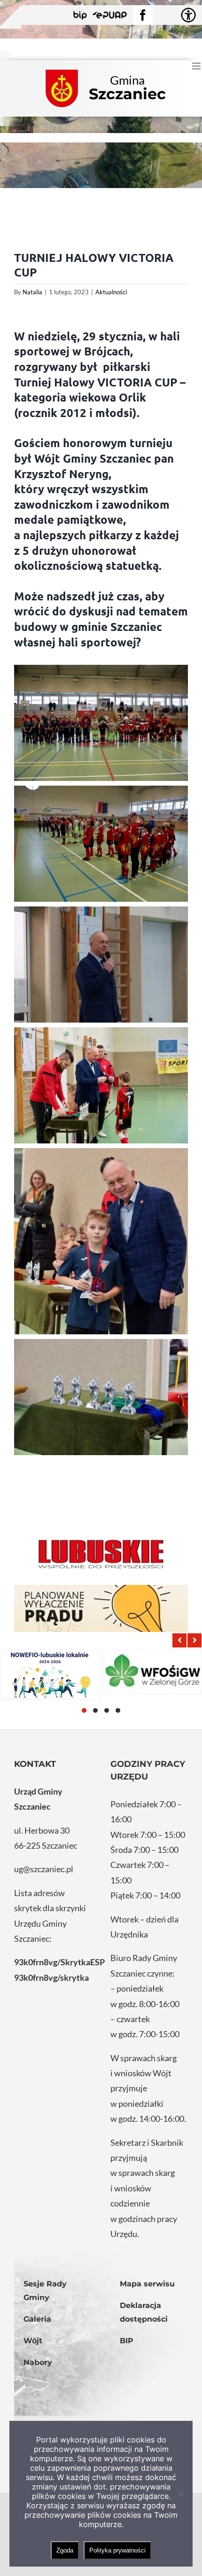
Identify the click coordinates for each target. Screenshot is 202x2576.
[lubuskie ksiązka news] (101, 1553)
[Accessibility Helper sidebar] (188, 15)
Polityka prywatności (117, 2550)
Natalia (32, 292)
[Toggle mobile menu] (197, 66)
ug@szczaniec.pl (44, 1869)
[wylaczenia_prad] (101, 1608)
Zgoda (65, 2550)
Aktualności (111, 292)
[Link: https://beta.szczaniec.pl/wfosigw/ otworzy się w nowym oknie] (152, 1672)
